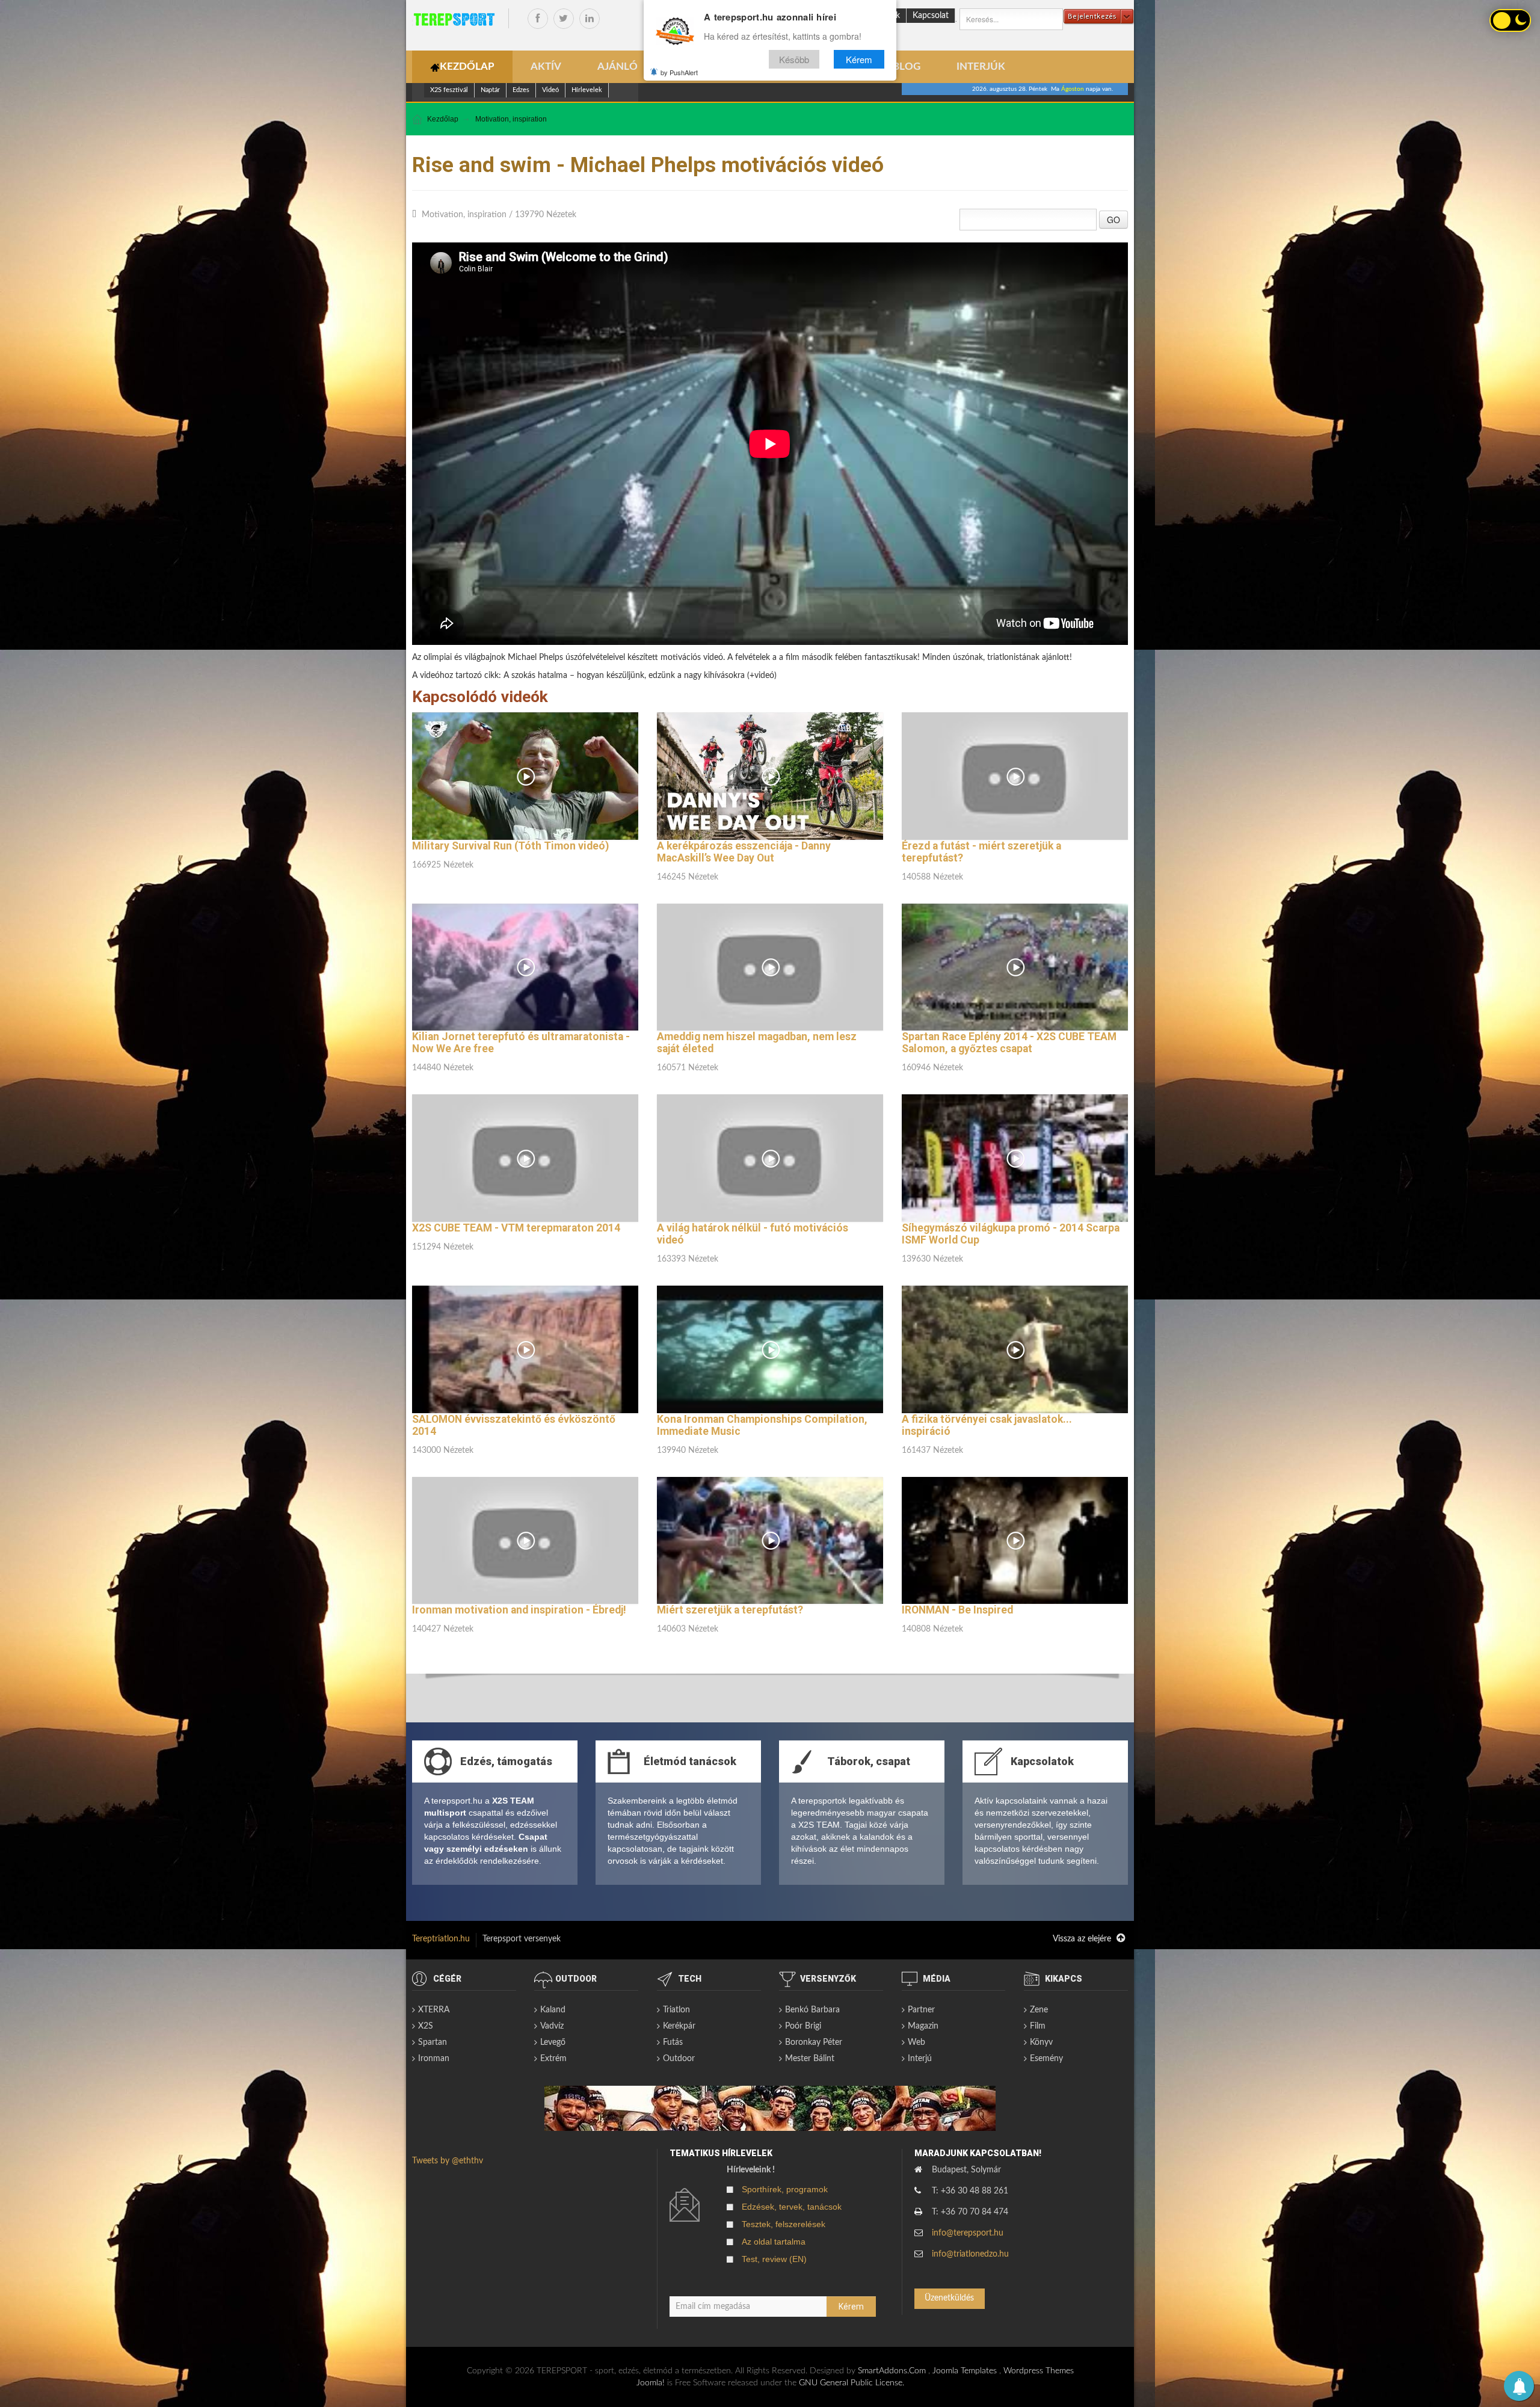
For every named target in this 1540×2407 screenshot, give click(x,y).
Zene (1039, 2010)
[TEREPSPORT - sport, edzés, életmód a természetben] (454, 19)
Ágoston (1073, 89)
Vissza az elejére (1083, 1939)
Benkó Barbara (812, 2010)
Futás (673, 2042)
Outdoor (679, 2059)
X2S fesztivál (449, 90)
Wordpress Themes (1039, 2371)
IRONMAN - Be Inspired (957, 1610)
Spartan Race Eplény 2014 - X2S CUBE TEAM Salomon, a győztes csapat (1009, 1043)
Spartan (433, 2042)
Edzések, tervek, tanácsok (792, 2207)
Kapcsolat (931, 16)
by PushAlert (679, 72)
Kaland (553, 2010)
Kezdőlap (443, 119)
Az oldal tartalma (774, 2242)
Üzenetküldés (949, 2298)
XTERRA (434, 2010)
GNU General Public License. (852, 2383)
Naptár (490, 90)
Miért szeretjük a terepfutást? (730, 1610)
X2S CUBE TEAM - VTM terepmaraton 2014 (516, 1228)
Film (1038, 2026)
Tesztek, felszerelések (784, 2224)
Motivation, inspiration (511, 119)
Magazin (923, 2026)
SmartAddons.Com (892, 2371)
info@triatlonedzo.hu (970, 2254)
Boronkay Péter (814, 2042)
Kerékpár (679, 2026)
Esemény (1046, 2059)
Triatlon (676, 2010)
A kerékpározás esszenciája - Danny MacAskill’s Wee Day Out (744, 852)
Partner (921, 2010)
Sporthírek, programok (785, 2189)
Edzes (521, 90)
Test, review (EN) (774, 2259)
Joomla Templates (965, 2371)
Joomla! (651, 2383)
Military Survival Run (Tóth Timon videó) (510, 846)
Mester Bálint (810, 2059)
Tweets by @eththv (448, 2161)
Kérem (859, 59)
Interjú (920, 2059)
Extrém (553, 2059)
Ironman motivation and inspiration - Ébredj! (519, 1610)
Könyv (1041, 2042)
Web (916, 2042)
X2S (426, 2026)
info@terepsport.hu (968, 2233)
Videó (550, 90)
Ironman (434, 2059)
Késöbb (794, 59)
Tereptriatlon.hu (441, 1939)
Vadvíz (552, 2026)
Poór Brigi (803, 2026)
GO (1113, 220)
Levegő (553, 2042)
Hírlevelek (587, 90)
